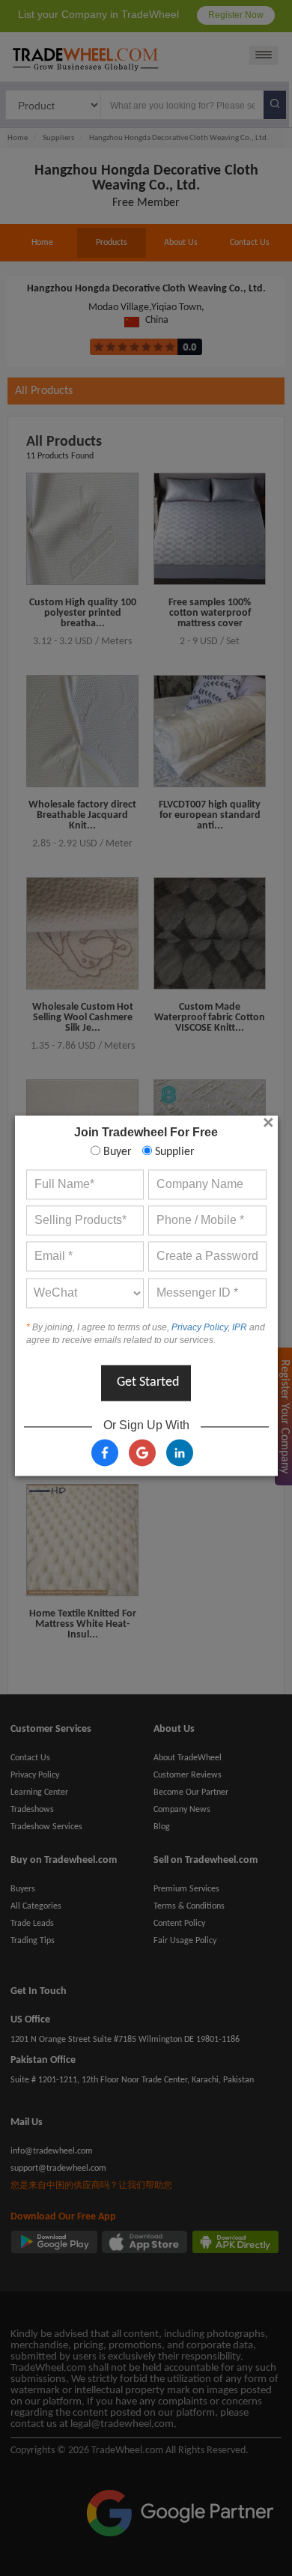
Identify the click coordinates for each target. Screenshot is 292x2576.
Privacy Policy (200, 1327)
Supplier (173, 1152)
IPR (240, 1327)
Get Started (148, 1382)
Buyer (116, 1152)
